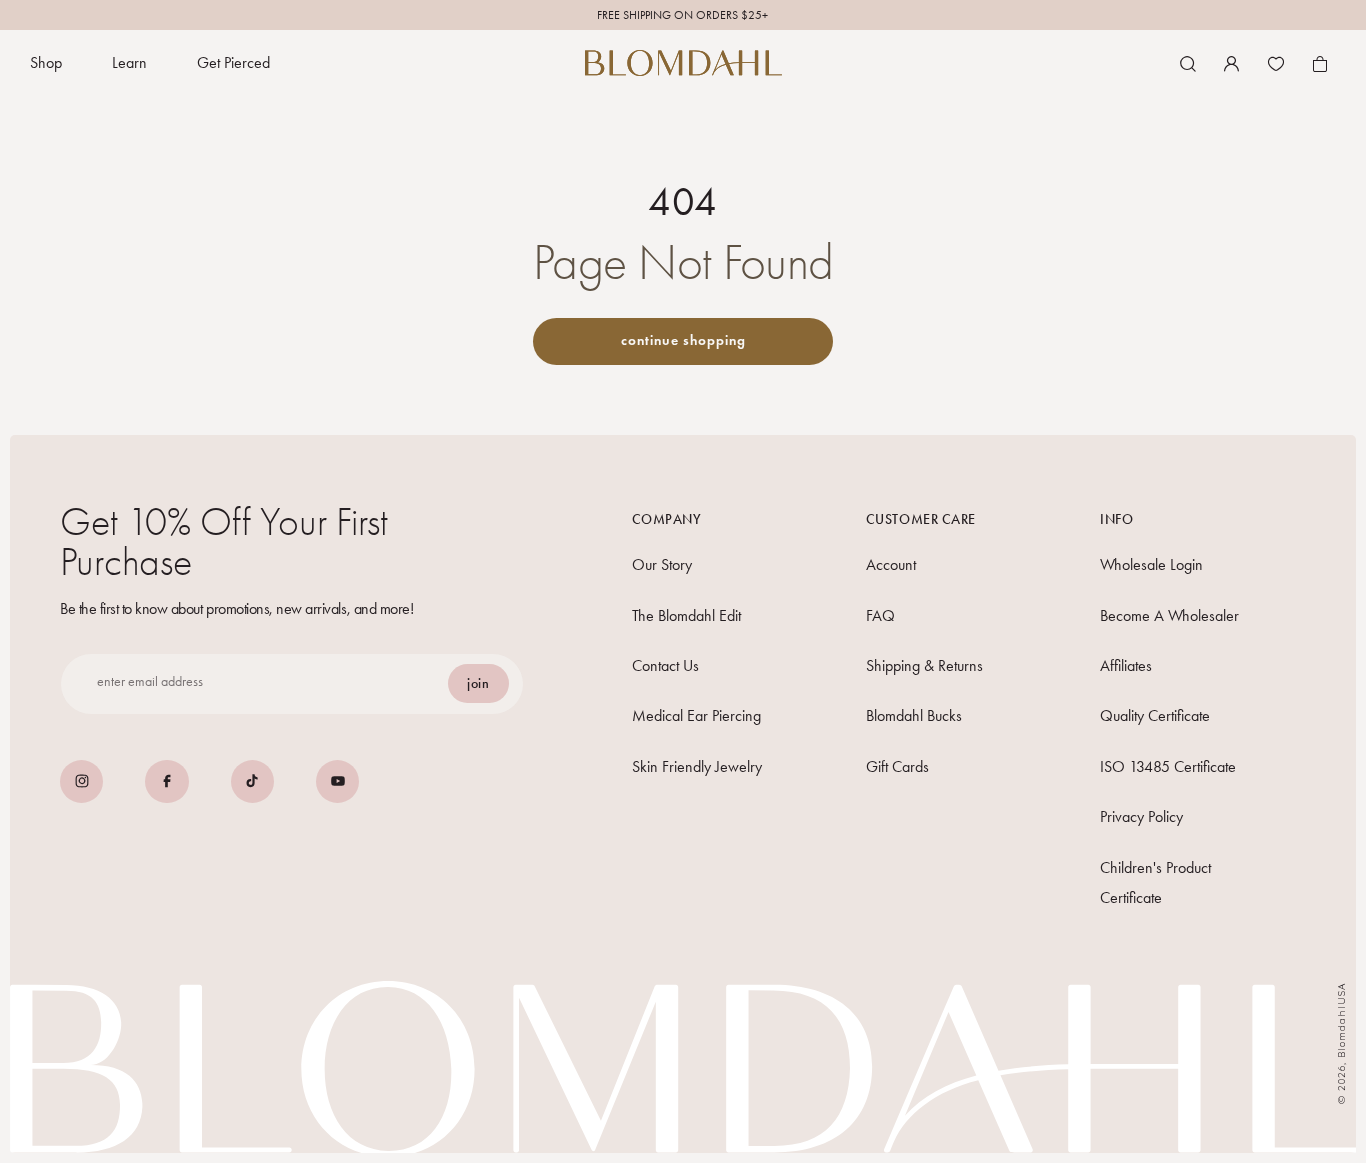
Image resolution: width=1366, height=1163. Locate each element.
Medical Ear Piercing (696, 715)
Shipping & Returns (924, 665)
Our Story (662, 564)
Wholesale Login (1151, 564)
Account (891, 564)
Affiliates (1126, 665)
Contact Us (665, 665)
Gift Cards (897, 766)
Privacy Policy (1141, 816)
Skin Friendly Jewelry (697, 766)
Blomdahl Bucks (914, 715)
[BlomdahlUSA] (683, 63)
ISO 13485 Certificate (1168, 766)
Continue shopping (683, 340)
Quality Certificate (1155, 715)
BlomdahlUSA (1341, 1020)
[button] (46, 63)
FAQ (880, 615)
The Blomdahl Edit (686, 615)
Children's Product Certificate (1155, 882)
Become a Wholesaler (1169, 615)
